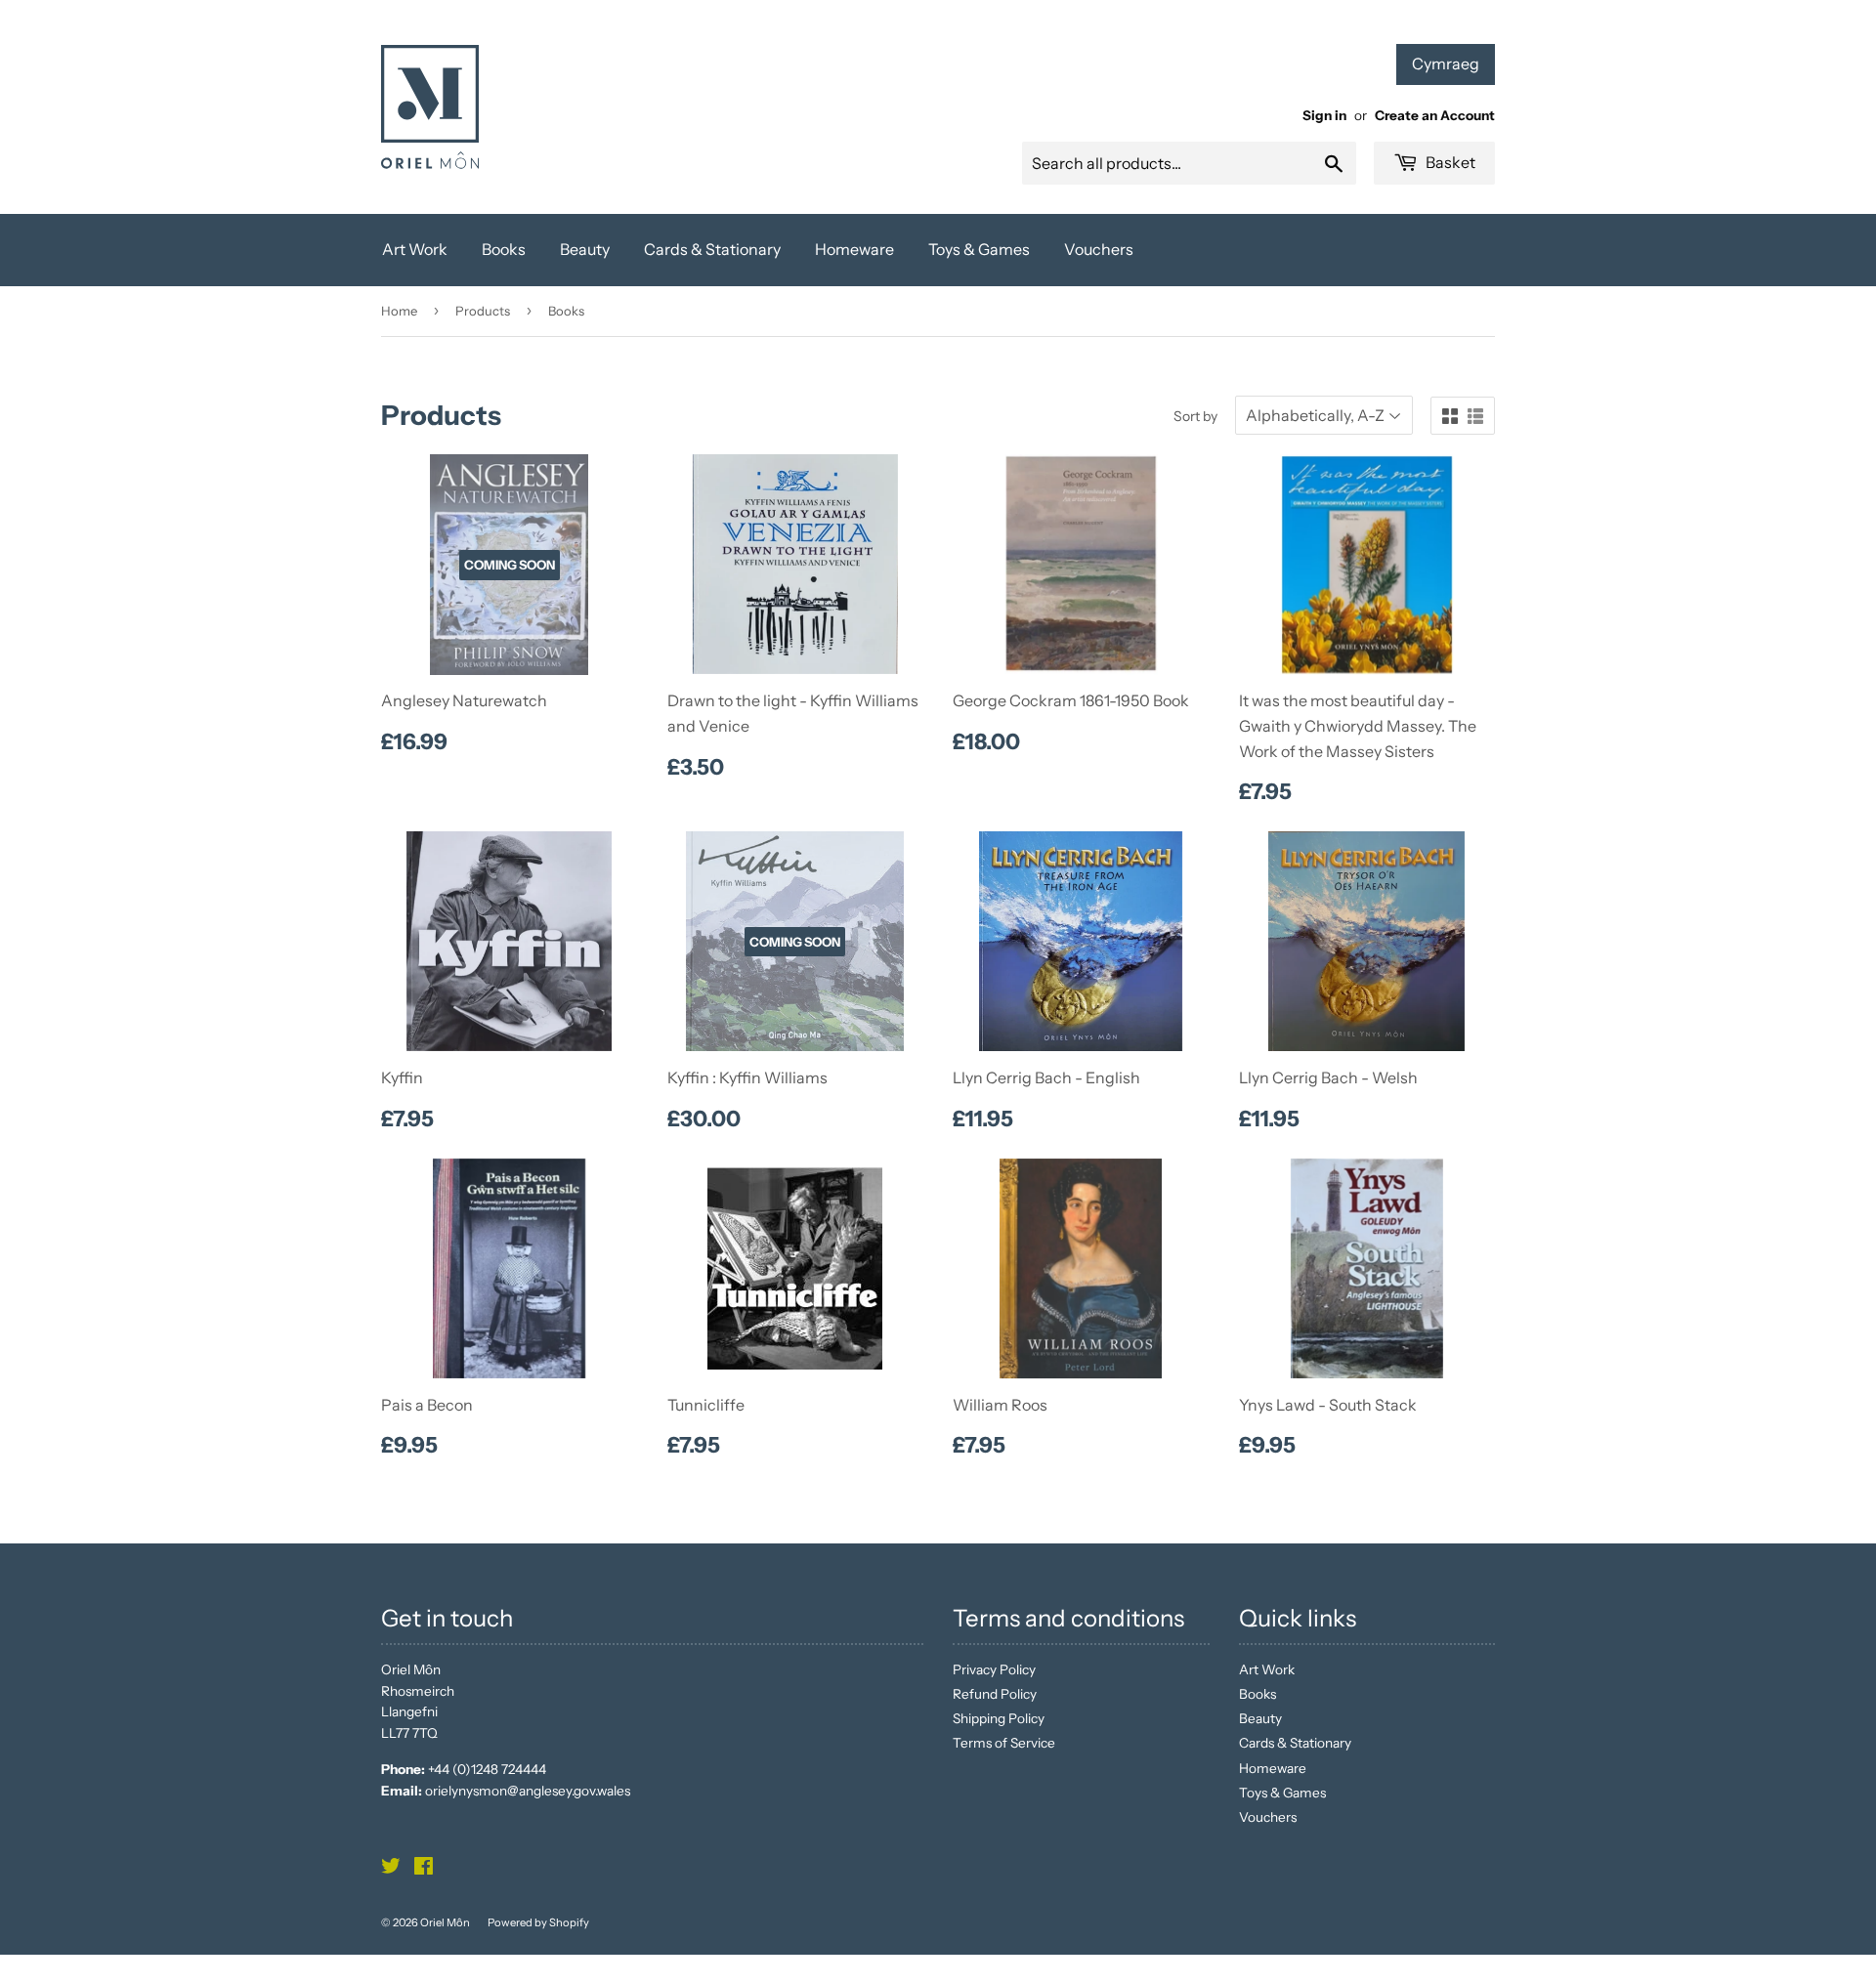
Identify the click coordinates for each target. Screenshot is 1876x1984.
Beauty (585, 249)
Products (483, 311)
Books (504, 249)
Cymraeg (1446, 63)
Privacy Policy (994, 1669)
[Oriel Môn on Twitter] (391, 1869)
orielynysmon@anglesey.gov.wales (528, 1791)
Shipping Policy (999, 1718)
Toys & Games (979, 249)
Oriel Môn (445, 1922)
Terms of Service (1004, 1743)
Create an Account (1435, 115)
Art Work (415, 249)
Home (399, 311)
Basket (1449, 162)
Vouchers (1099, 249)
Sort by (1195, 416)
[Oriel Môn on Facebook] (424, 1869)
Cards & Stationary (712, 249)
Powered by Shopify (538, 1922)
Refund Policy (995, 1694)
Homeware (854, 249)
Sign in (1324, 115)
